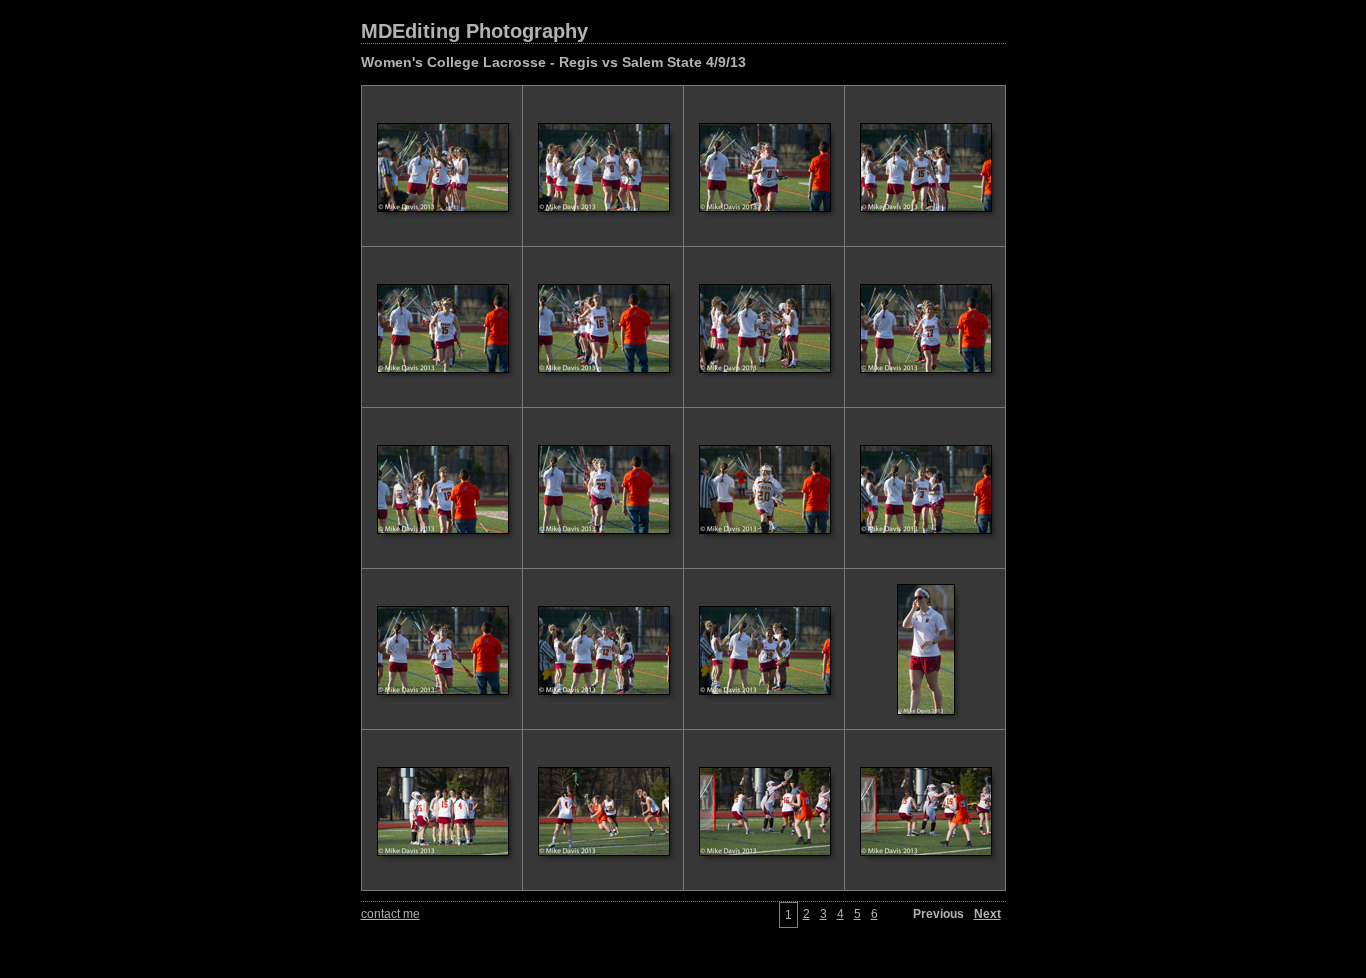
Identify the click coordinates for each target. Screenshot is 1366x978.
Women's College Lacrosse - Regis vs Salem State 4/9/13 (553, 62)
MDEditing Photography (474, 31)
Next (987, 914)
